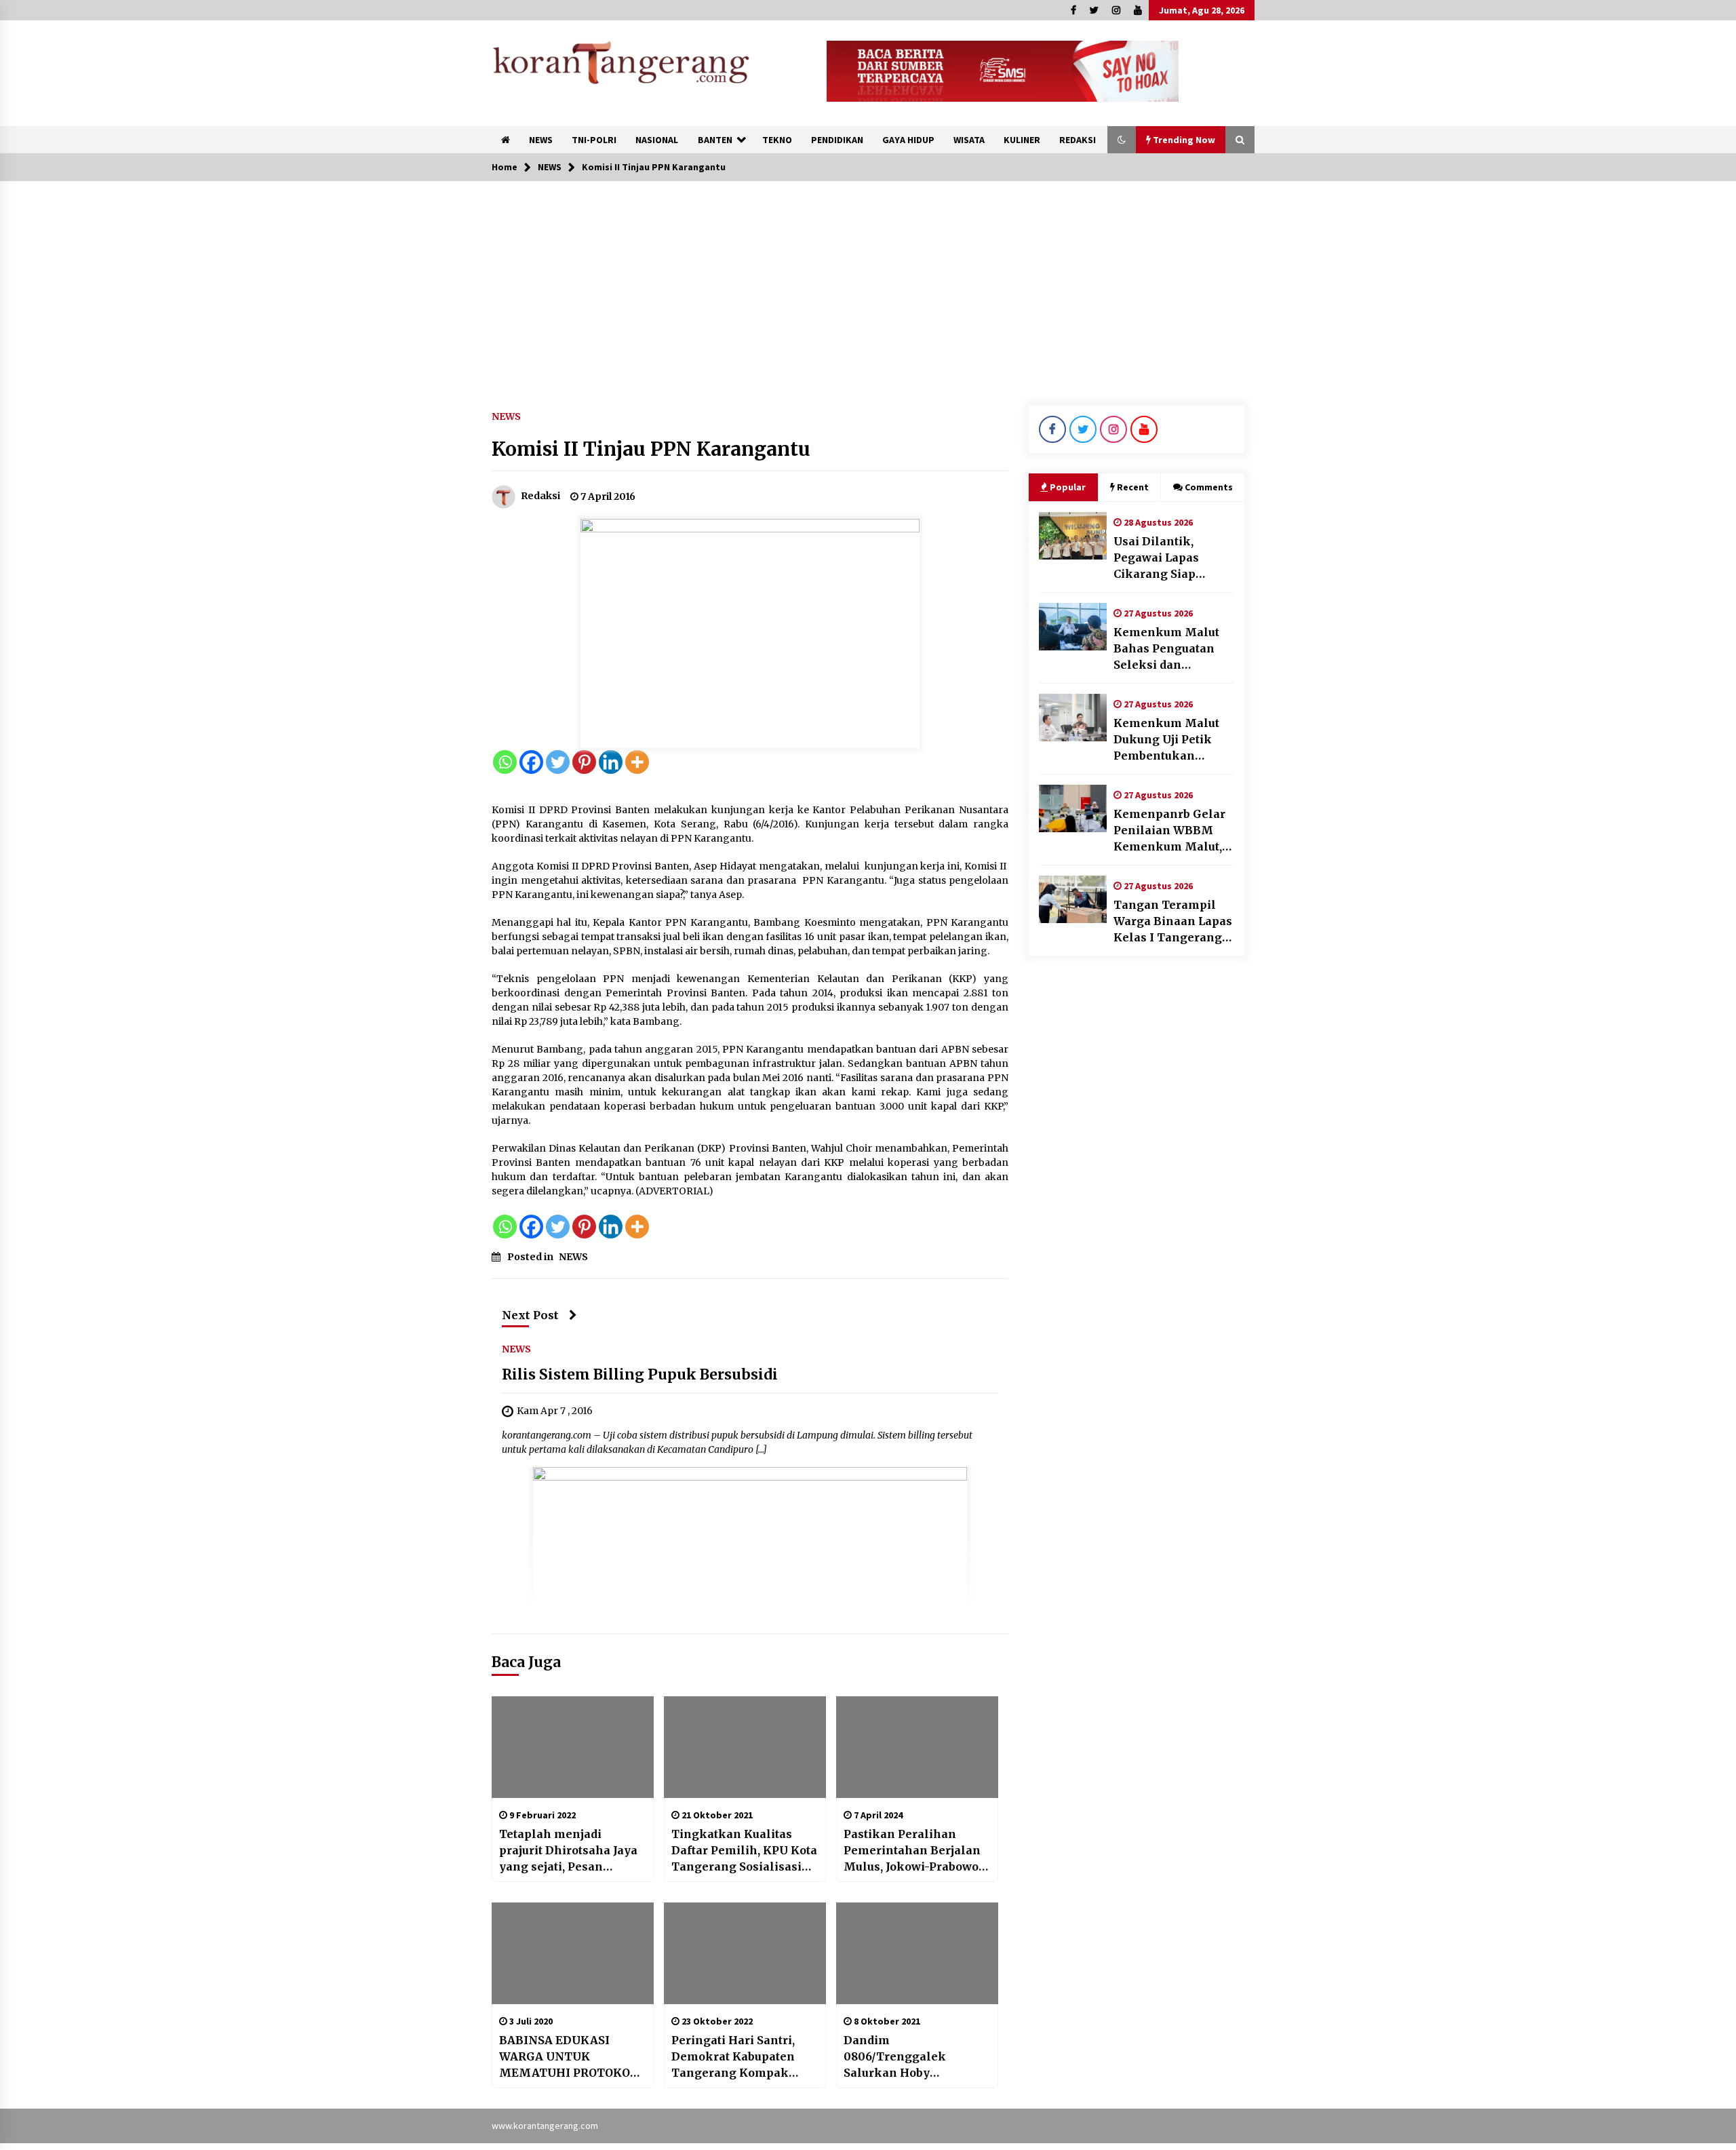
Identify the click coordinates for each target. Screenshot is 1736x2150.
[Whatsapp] (505, 762)
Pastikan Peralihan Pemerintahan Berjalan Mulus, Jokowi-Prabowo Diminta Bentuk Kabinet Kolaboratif (914, 1851)
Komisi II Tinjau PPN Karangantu (651, 449)
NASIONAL (657, 140)
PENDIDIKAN (837, 140)
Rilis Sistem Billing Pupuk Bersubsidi (640, 1374)
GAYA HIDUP (908, 140)
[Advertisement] (868, 283)
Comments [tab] (1209, 487)
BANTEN (715, 140)
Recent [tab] (1133, 487)
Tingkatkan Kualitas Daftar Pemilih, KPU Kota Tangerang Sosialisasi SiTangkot (744, 1851)
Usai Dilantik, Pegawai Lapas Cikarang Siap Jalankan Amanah (1166, 558)
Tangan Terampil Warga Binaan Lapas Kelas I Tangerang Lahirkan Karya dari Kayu (1173, 922)
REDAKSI (1078, 140)
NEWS (541, 140)
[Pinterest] (584, 762)
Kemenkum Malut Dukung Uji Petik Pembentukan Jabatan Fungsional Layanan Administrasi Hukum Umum (1174, 740)
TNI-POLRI (594, 140)
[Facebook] (531, 762)
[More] (637, 762)
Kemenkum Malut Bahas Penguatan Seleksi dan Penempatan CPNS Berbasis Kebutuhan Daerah (1171, 649)
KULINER (1022, 140)
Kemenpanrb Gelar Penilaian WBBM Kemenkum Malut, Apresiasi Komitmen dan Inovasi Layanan (1174, 831)
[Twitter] (558, 762)
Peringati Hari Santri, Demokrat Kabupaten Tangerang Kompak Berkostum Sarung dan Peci (737, 2057)
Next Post (530, 1315)
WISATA (969, 140)
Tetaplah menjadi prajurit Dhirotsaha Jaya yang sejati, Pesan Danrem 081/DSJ (568, 1851)
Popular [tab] (1068, 487)
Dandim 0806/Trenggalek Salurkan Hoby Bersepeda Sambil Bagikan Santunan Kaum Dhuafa (916, 2057)
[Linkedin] (611, 762)
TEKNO (777, 140)
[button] (1122, 140)
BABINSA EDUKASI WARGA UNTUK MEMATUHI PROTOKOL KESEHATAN (568, 2057)
